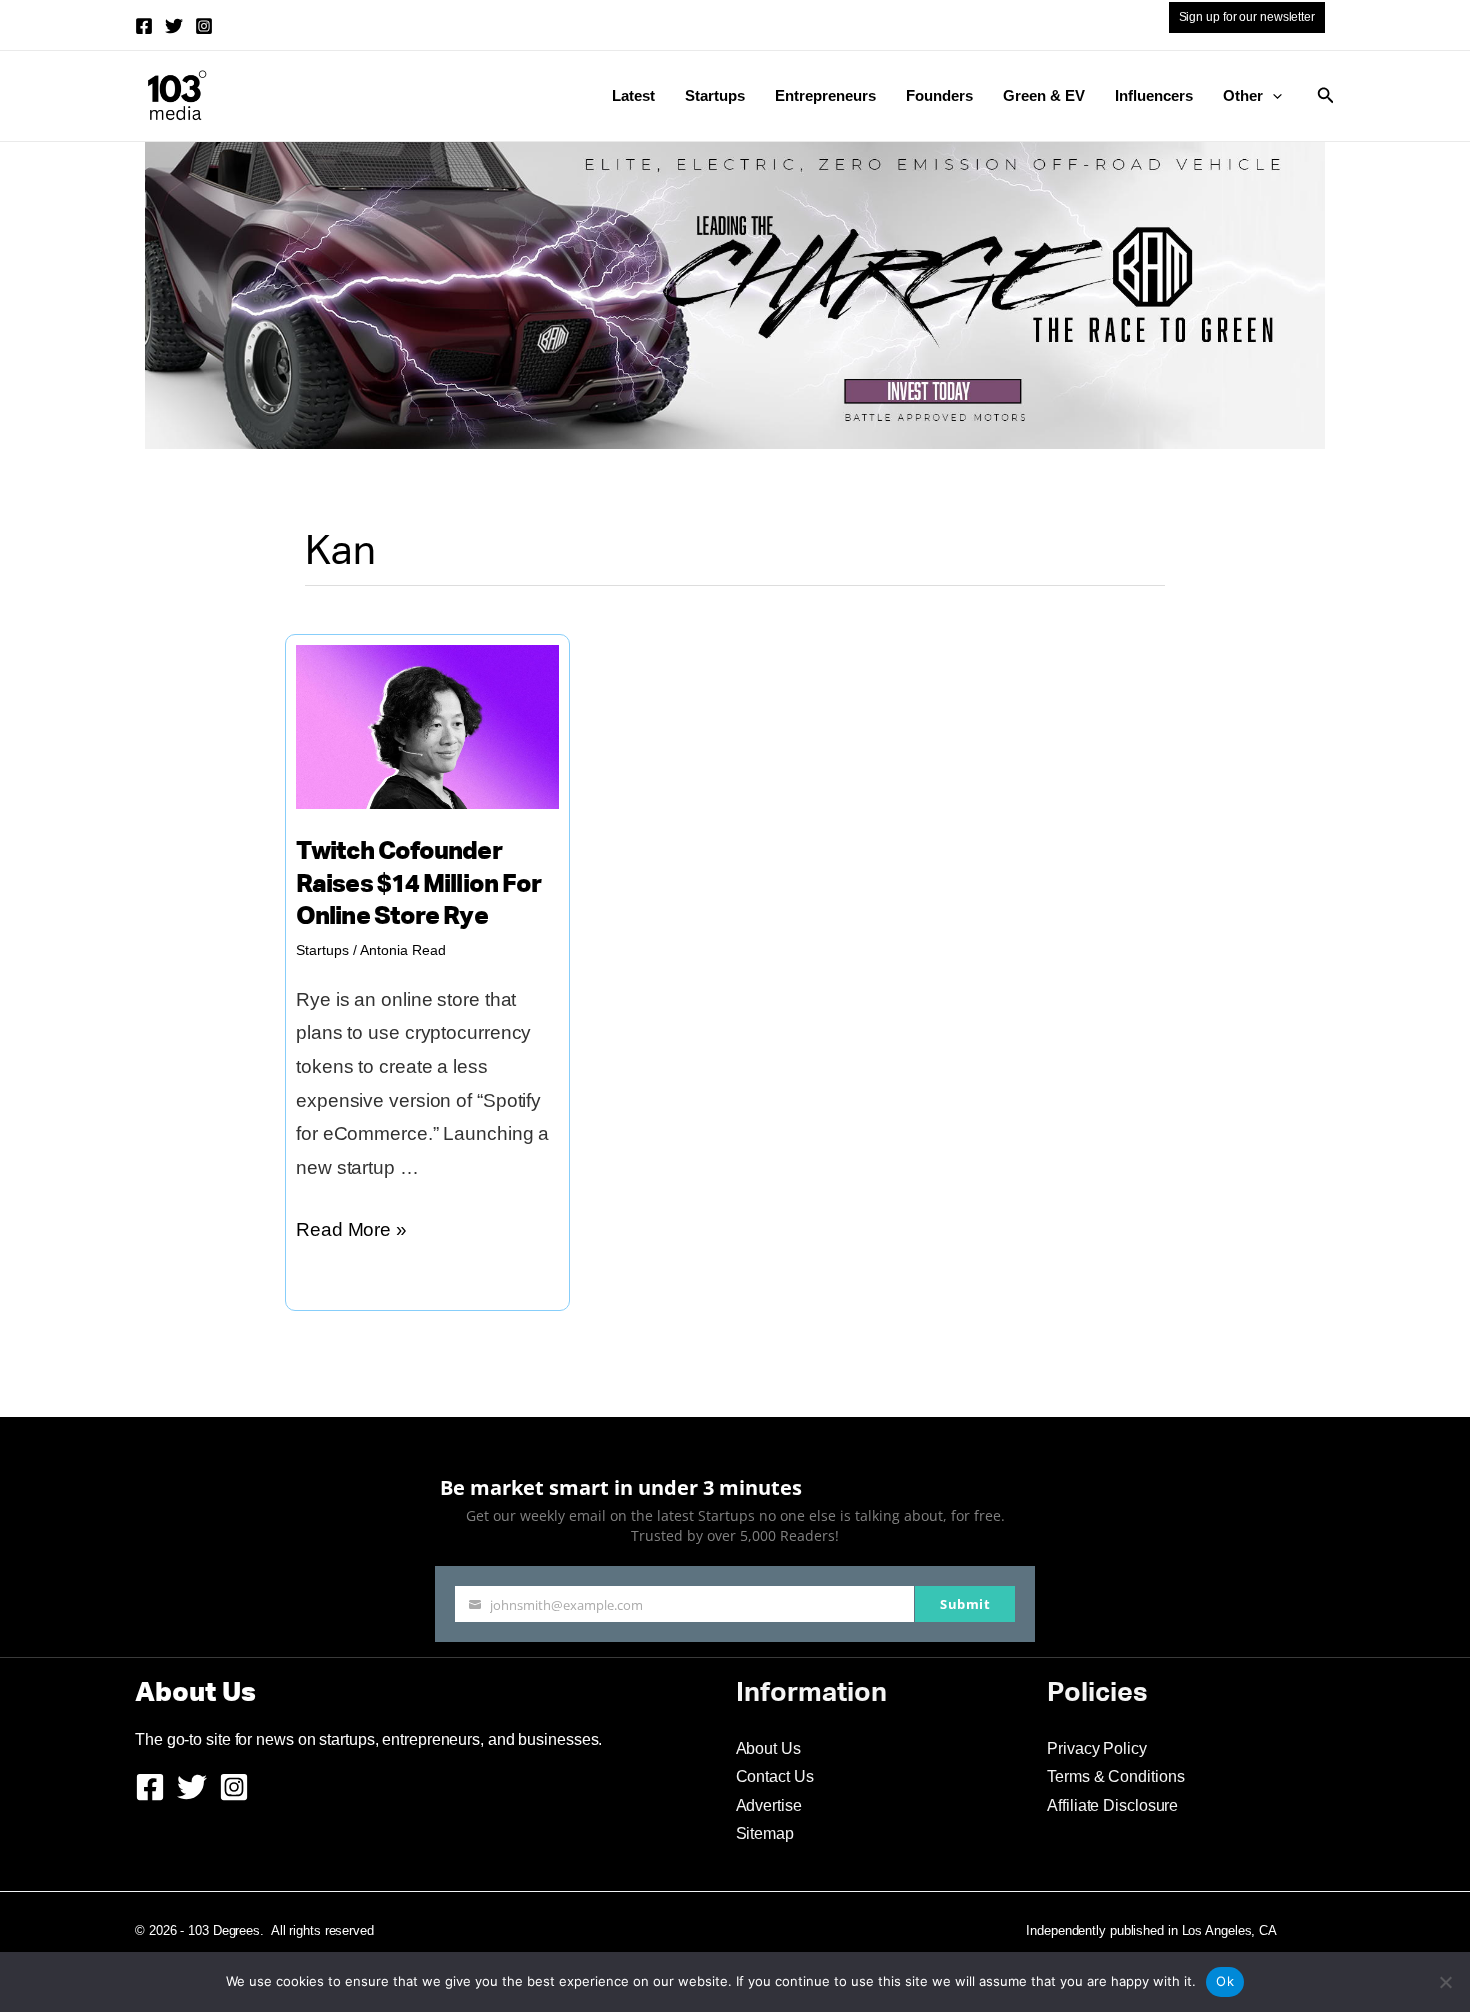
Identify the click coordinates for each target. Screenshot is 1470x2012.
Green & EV (1044, 95)
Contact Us (775, 1776)
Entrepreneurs (825, 95)
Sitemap (765, 1833)
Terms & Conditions (1115, 1776)
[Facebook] (144, 26)
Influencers (1154, 95)
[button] (1272, 96)
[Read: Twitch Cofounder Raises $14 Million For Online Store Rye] (427, 725)
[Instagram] (204, 26)
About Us (768, 1748)
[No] (1445, 1982)
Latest (633, 95)
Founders (939, 95)
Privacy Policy (1097, 1748)
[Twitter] (174, 26)
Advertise (769, 1805)
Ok (1225, 1981)
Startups (715, 95)
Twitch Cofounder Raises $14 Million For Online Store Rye (418, 885)
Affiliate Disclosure (1112, 1805)
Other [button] (1243, 95)
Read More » (351, 1232)
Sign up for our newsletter (1247, 17)
